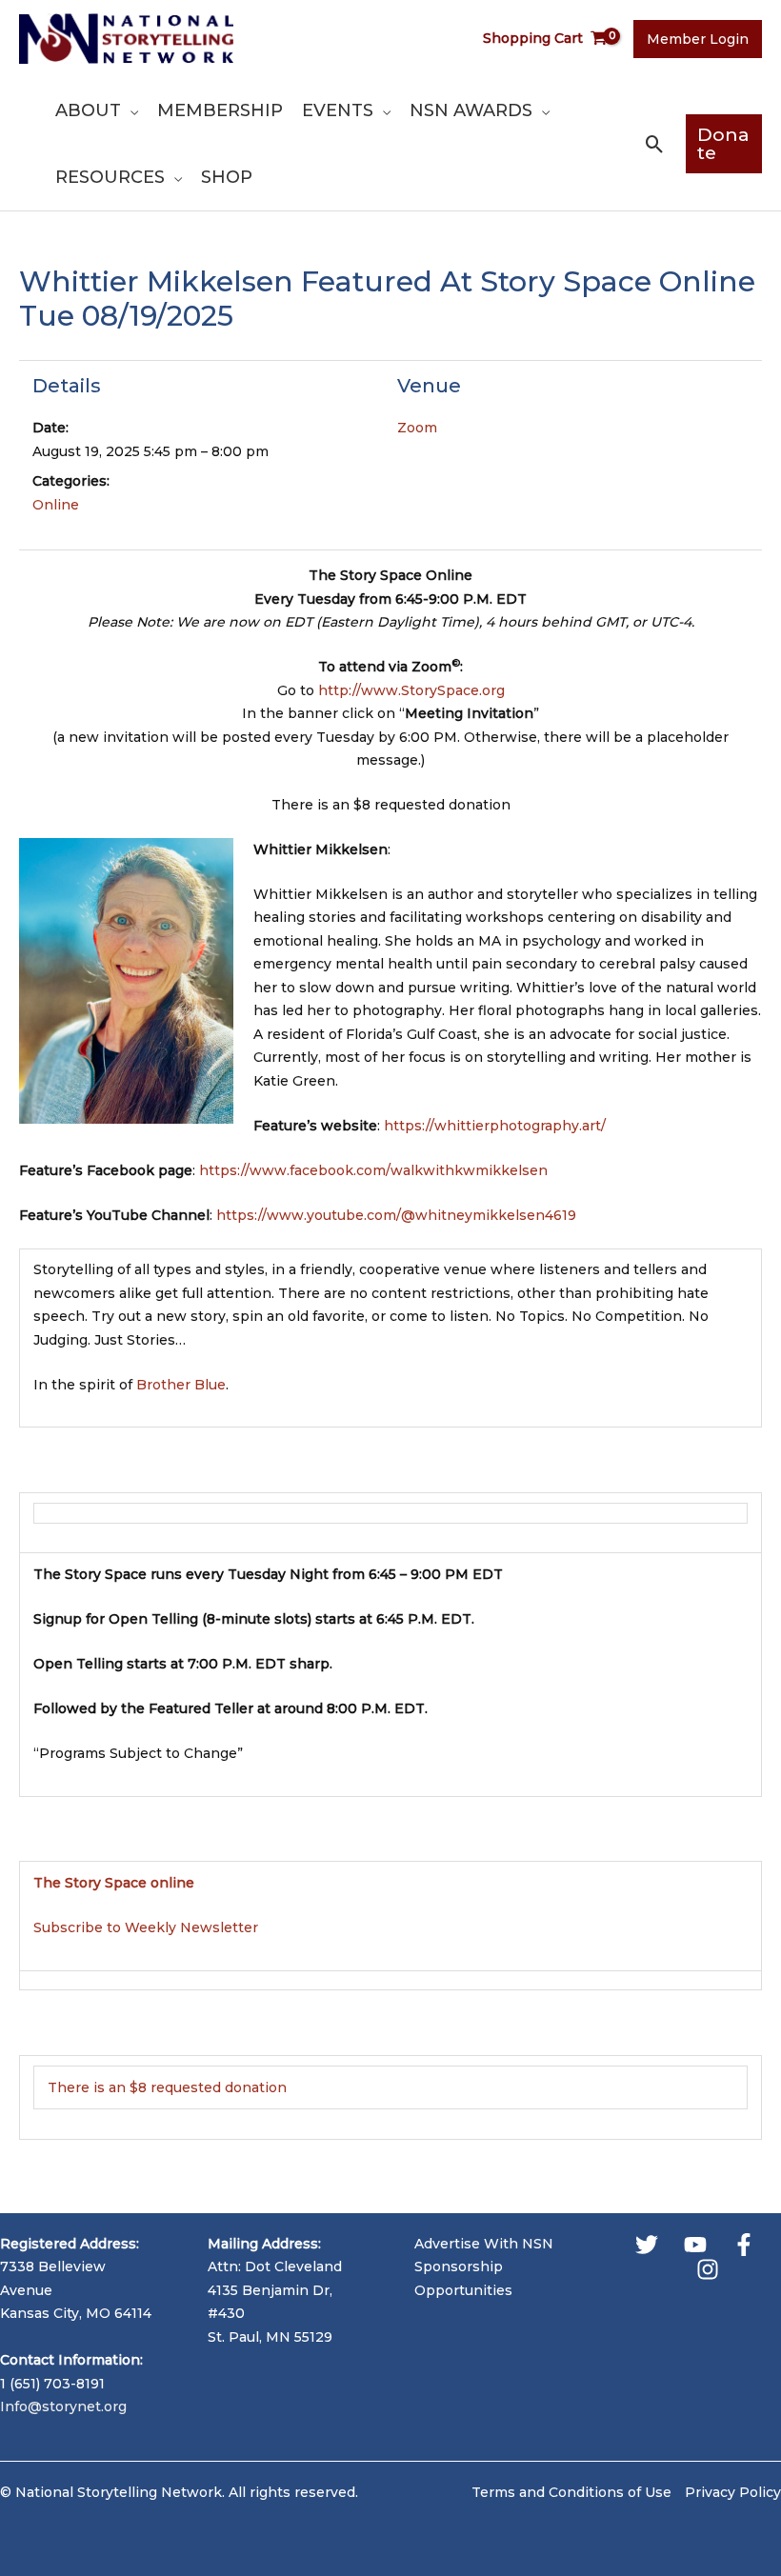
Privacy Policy (733, 2492)
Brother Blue (181, 1385)
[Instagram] (708, 2269)
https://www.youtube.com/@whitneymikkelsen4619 (396, 1215)
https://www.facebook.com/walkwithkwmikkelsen (373, 1170)
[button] (130, 110)
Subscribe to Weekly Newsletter (146, 1927)
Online (56, 505)
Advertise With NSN (484, 2244)
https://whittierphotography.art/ (495, 1126)
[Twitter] (647, 2245)
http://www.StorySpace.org (411, 690)
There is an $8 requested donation (167, 2087)
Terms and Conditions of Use (571, 2492)
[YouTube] (695, 2245)
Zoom (417, 428)
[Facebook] (744, 2245)
